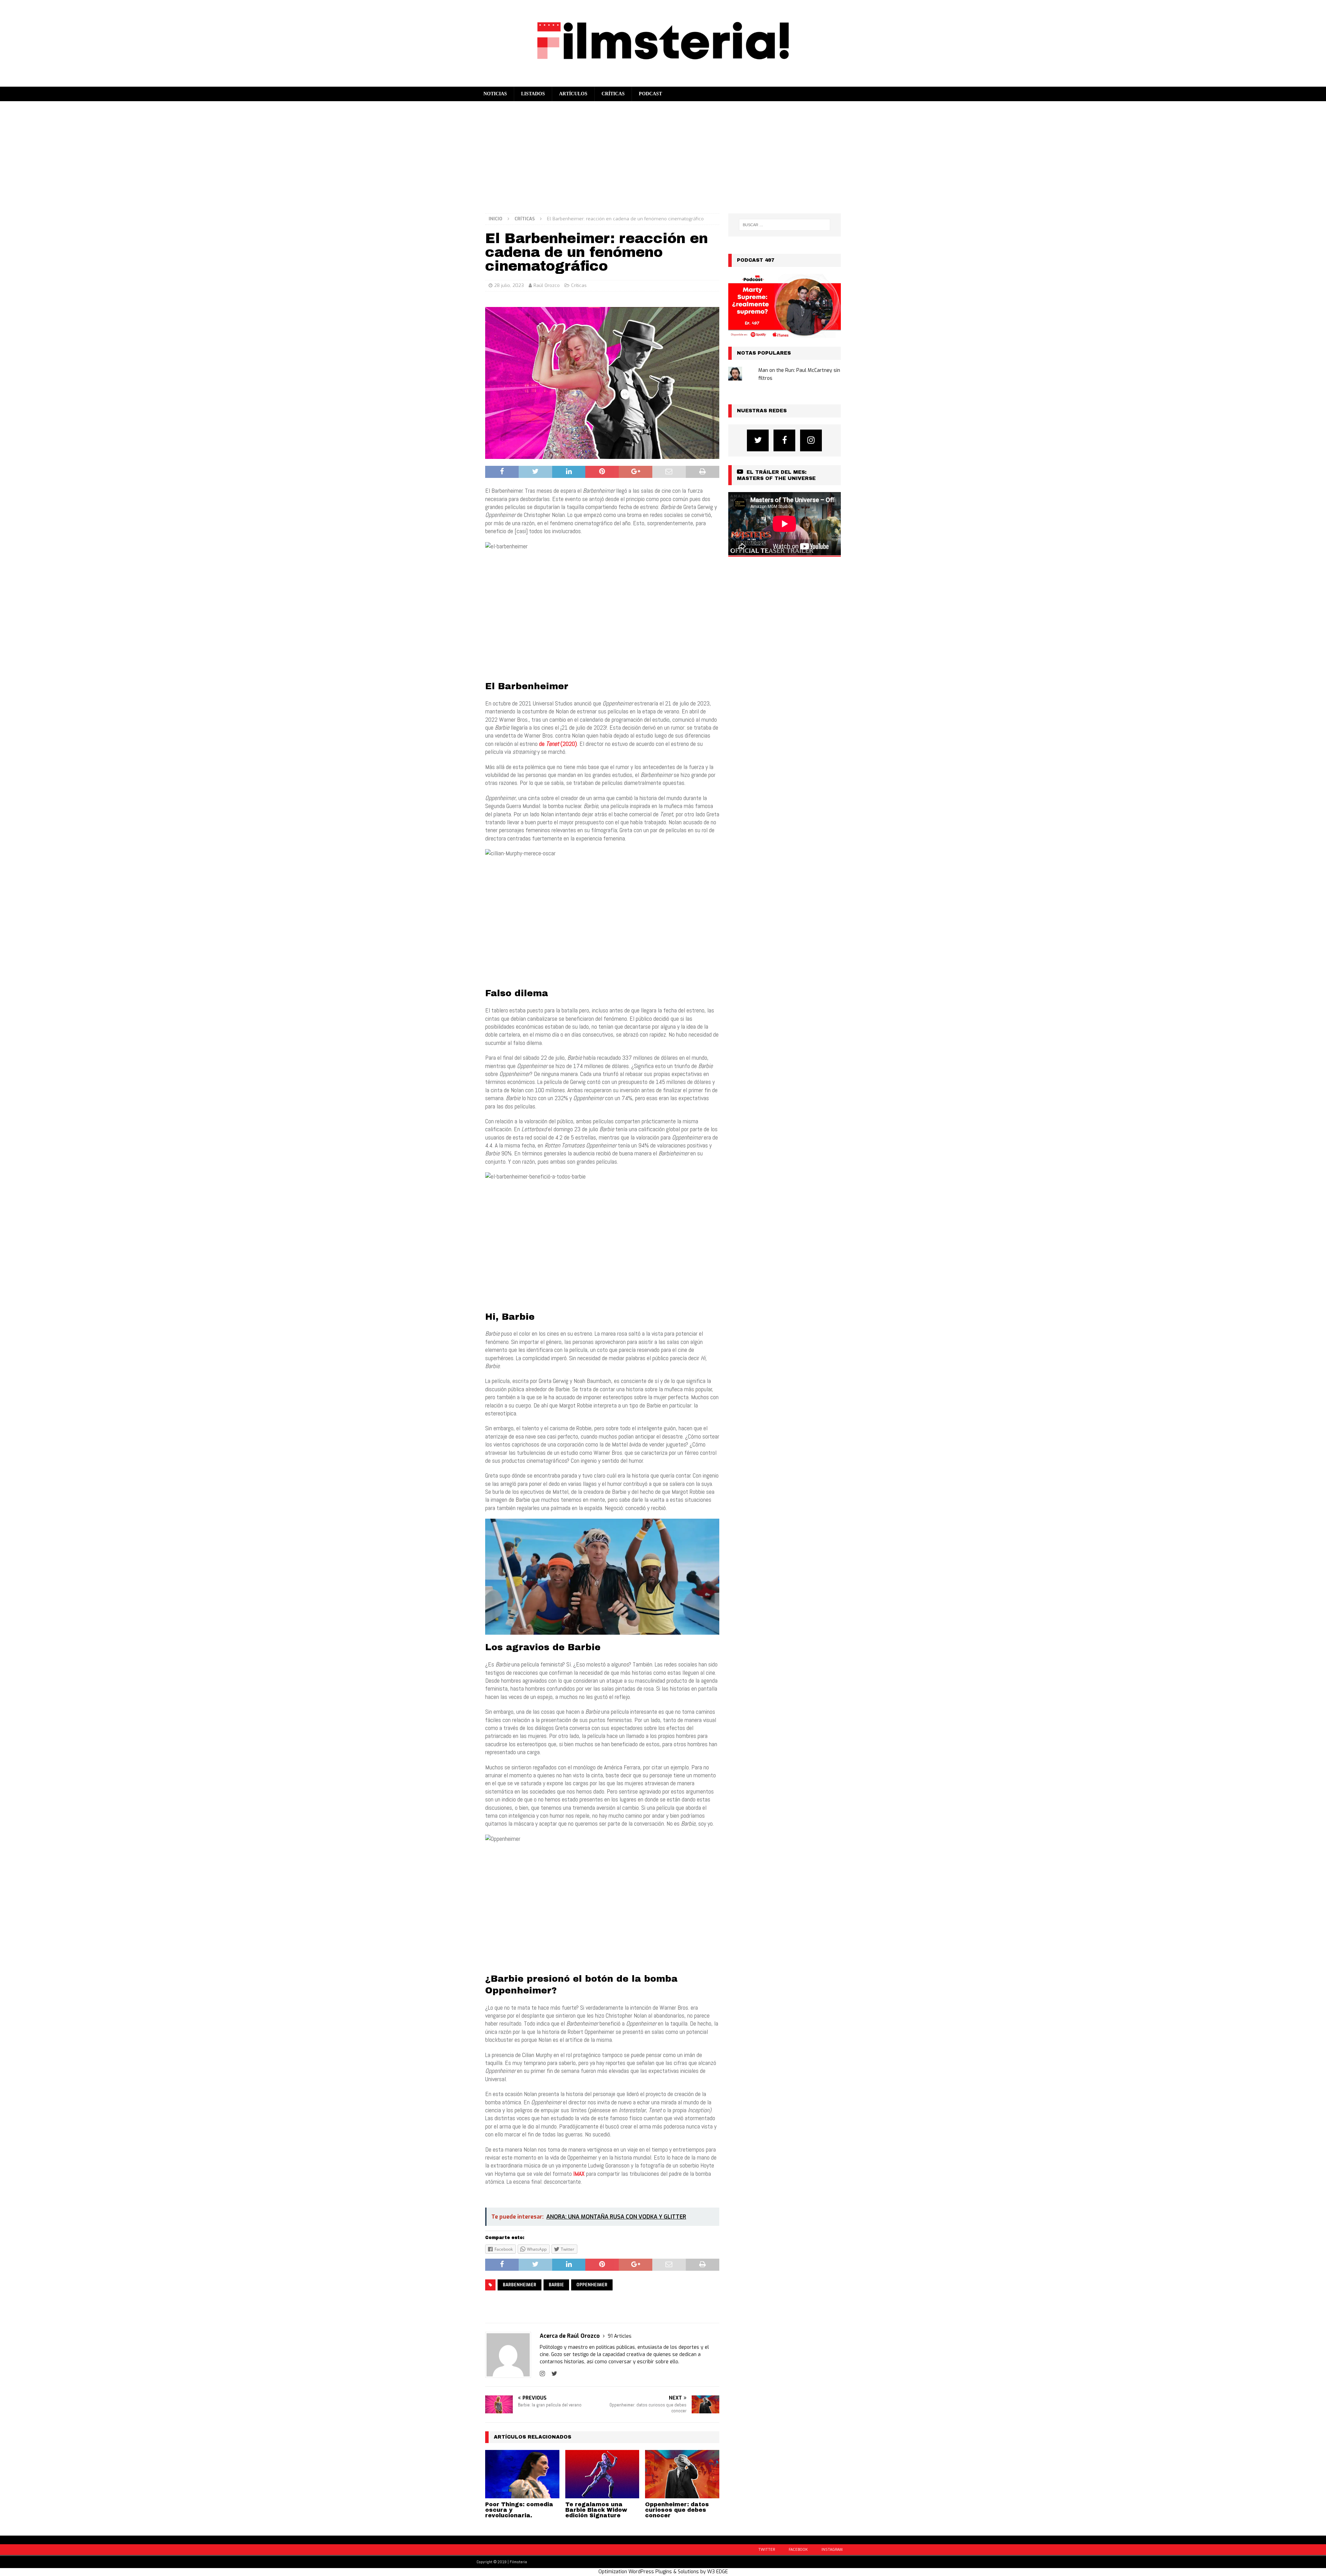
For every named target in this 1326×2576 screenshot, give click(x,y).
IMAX (579, 2174)
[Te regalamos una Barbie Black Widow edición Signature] (602, 2474)
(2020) (569, 744)
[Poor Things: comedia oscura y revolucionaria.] (522, 2474)
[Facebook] (784, 440)
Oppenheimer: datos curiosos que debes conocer (677, 2510)
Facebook (798, 2550)
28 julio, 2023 (509, 285)
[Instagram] (811, 440)
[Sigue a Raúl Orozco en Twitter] (552, 2374)
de (542, 744)
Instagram (832, 2550)
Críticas (613, 94)
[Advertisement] (663, 153)
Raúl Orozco (547, 285)
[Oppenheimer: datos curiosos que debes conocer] (682, 2474)
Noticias (495, 94)
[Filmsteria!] (663, 82)
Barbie (556, 2285)
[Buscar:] (785, 225)
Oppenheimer (592, 2285)
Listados (533, 94)
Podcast (650, 94)
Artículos (573, 94)
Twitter (767, 2550)
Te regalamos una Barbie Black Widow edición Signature (596, 2510)
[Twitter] (758, 440)
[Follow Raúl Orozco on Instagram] (542, 2374)
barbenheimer (520, 2285)
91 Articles (620, 2336)
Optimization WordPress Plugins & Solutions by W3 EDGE (663, 2572)
